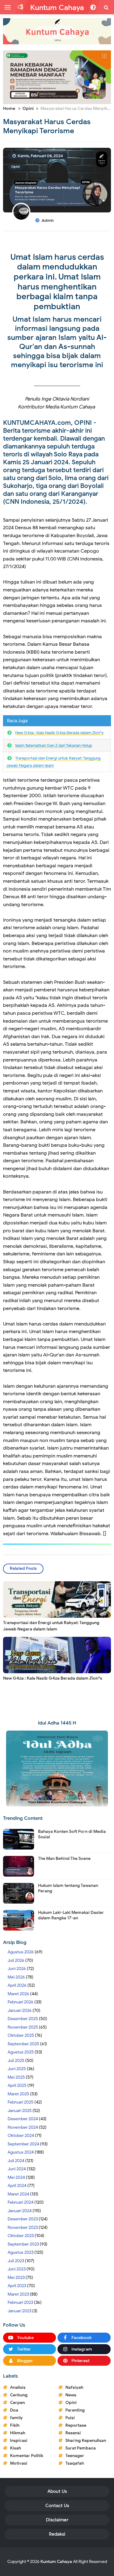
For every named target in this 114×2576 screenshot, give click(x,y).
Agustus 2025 (21, 2052)
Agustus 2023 (21, 2252)
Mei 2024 (16, 2177)
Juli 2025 (16, 2061)
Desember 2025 (23, 2019)
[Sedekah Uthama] (57, 77)
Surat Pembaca (81, 2448)
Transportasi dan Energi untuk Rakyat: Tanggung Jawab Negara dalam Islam (51, 1626)
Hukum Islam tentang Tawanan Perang (68, 1888)
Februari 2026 (21, 2002)
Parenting (75, 2410)
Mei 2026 (16, 1977)
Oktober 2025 (21, 2035)
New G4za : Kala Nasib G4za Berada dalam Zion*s (59, 733)
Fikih (15, 2425)
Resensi (73, 2433)
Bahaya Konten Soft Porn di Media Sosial (72, 1834)
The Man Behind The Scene (64, 1858)
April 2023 (17, 2286)
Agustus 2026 (21, 1952)
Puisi (70, 2418)
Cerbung (19, 2395)
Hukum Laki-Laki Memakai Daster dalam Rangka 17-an (71, 1915)
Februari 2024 (21, 2202)
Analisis (18, 2387)
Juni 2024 (17, 2169)
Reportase (76, 2425)
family (16, 2418)
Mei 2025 (16, 2077)
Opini (16, 167)
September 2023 (23, 2244)
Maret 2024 (18, 2194)
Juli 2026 (16, 1960)
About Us (57, 2491)
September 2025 (23, 2044)
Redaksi (57, 2534)
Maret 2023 (18, 2294)
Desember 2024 (23, 2119)
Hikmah (18, 2433)
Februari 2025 (21, 2102)
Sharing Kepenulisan (86, 2441)
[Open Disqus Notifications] (20, 7)
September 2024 (23, 2144)
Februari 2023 (20, 2302)
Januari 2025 (20, 2111)
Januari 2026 (20, 2011)
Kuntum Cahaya (56, 2562)
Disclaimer (57, 2520)
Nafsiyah (74, 2387)
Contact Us (57, 2506)
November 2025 (23, 2027)
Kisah (16, 2448)
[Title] (57, 31)
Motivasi (19, 2463)
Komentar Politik (27, 2456)
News (71, 2395)
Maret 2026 (18, 1994)
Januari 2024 (20, 2211)
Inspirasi (19, 2441)
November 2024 (23, 2127)
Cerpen (17, 2403)
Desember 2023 (23, 2219)
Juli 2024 (16, 2161)
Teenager (75, 2456)
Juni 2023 (17, 2269)
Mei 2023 (16, 2278)
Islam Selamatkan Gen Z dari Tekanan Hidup (54, 745)
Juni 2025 (17, 2069)
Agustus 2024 (21, 2152)
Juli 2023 (16, 2261)
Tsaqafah (75, 2463)
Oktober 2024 (21, 2136)
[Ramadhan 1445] (57, 1768)
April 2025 (17, 2085)
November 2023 (23, 2227)
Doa (14, 2410)
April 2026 (17, 1985)
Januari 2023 (19, 2311)
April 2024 (17, 2186)
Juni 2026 (17, 1969)
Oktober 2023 (21, 2236)
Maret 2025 (18, 2094)
